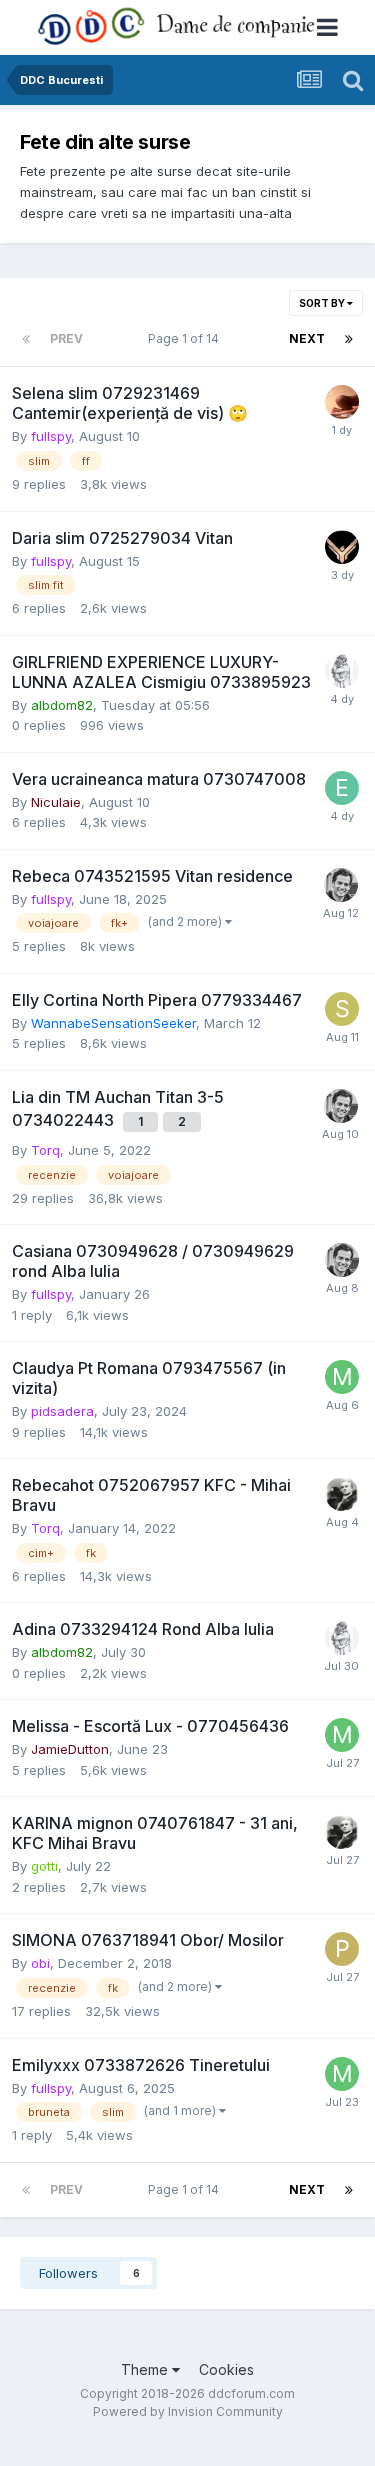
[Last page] (349, 339)
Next (307, 338)
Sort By (323, 303)
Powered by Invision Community (188, 2411)
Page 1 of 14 (186, 338)
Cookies (226, 2369)
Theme (146, 2369)
